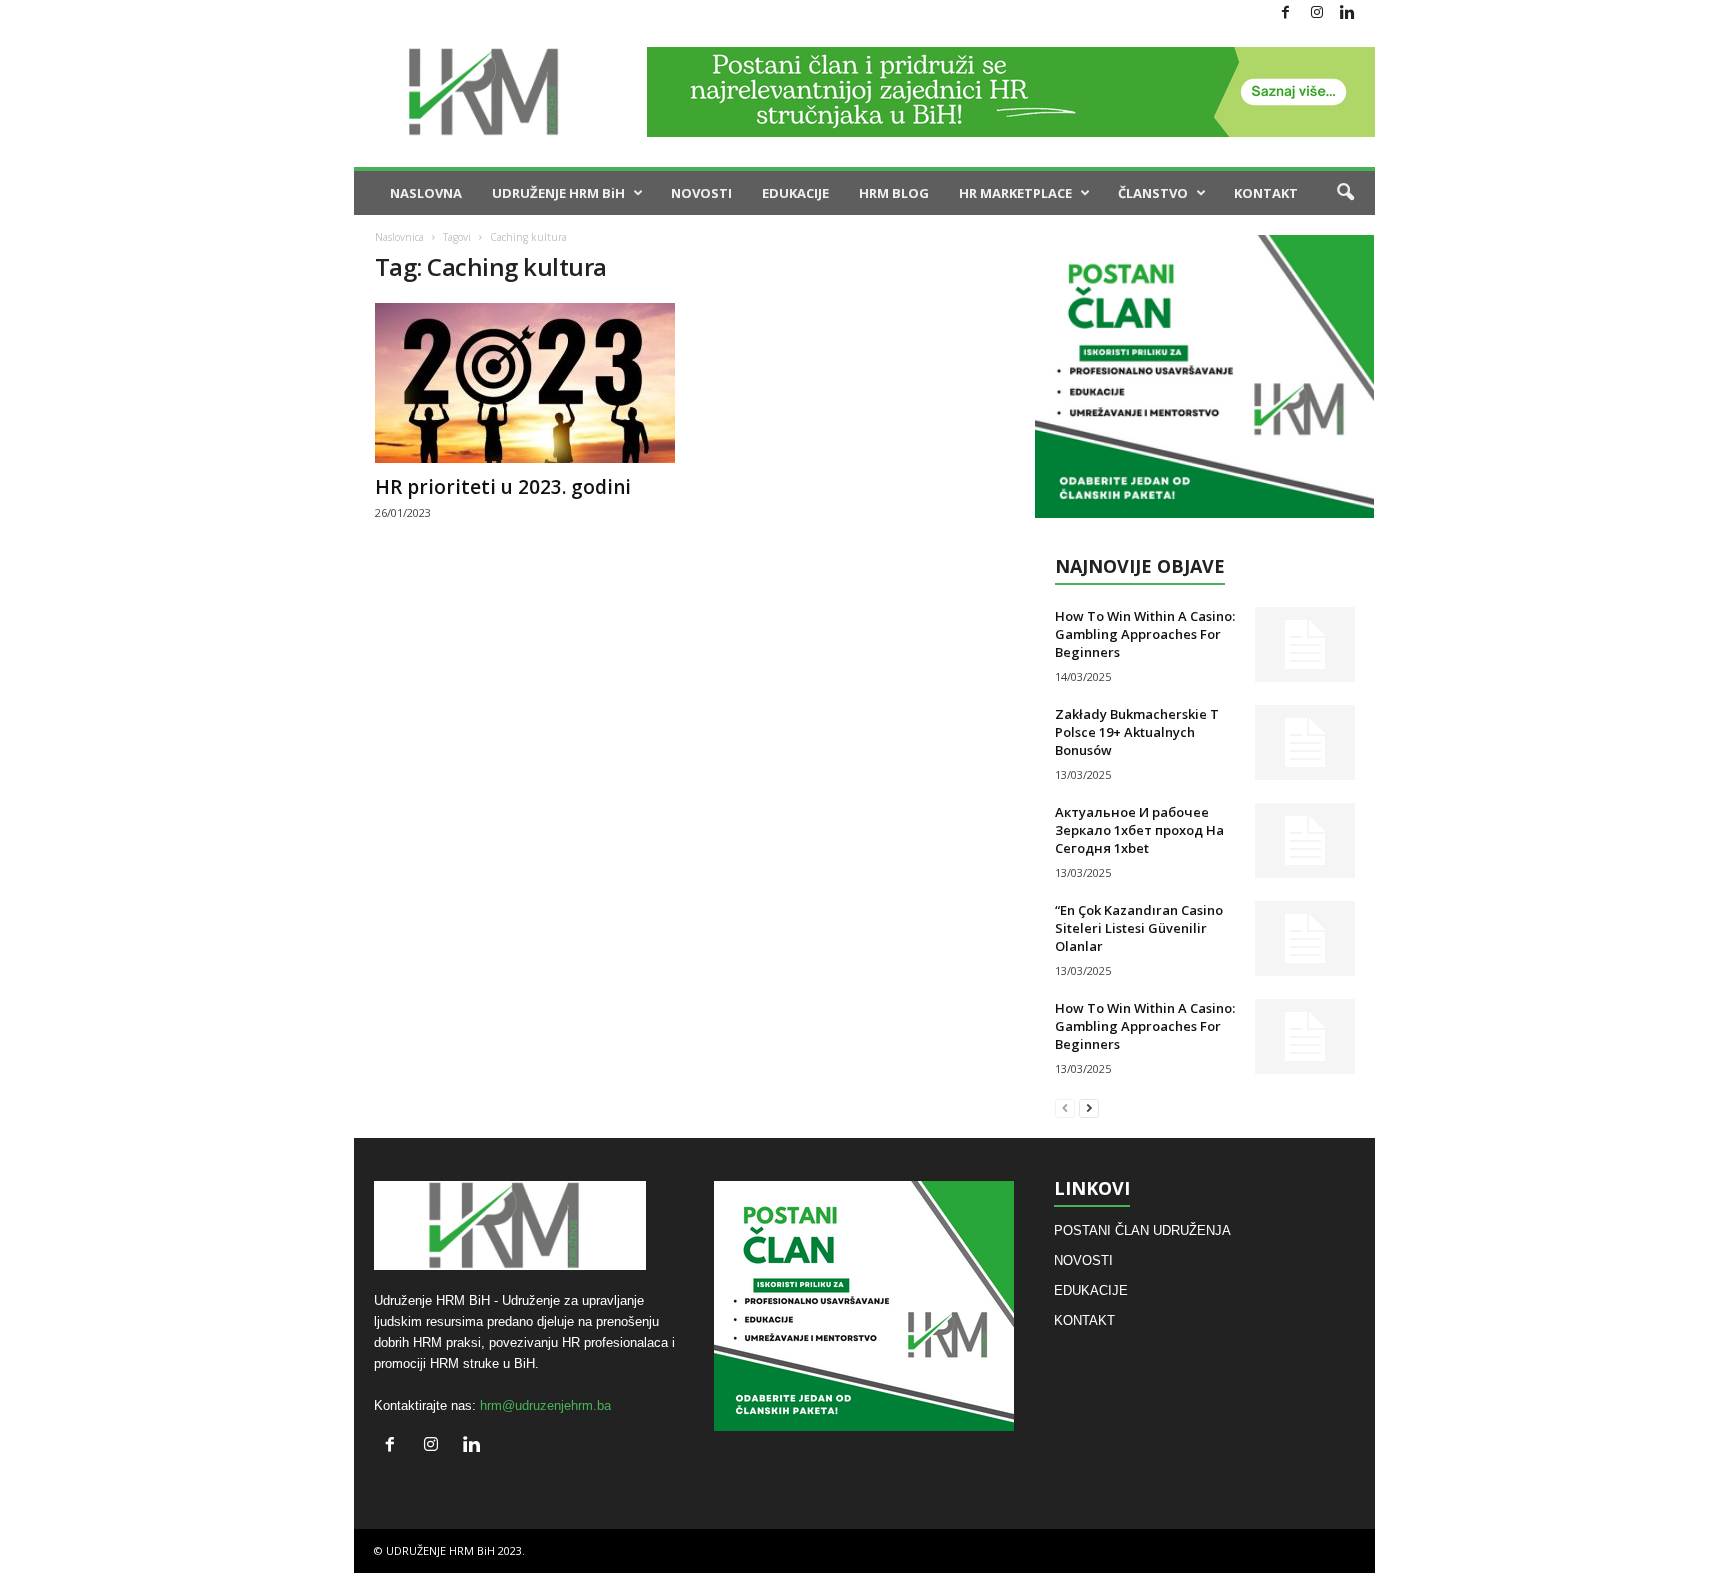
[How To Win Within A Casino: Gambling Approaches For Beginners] (1305, 644)
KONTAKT (1266, 193)
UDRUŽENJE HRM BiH (558, 193)
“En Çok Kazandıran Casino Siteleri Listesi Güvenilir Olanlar (1139, 928)
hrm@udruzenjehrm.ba (545, 1405)
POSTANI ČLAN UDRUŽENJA (1142, 1230)
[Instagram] (1317, 13)
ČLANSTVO (1153, 193)
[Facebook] (1286, 13)
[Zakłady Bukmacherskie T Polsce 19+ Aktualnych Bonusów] (1305, 742)
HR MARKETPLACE (1015, 193)
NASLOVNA (426, 193)
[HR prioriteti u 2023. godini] (525, 383)
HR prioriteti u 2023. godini (503, 487)
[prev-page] (1065, 1107)
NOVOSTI (701, 193)
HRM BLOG (894, 193)
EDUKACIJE (795, 193)
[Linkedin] (1348, 13)
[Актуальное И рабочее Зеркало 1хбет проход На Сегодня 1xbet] (1305, 840)
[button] (1345, 193)
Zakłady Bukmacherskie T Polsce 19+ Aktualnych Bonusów (1137, 732)
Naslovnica (399, 237)
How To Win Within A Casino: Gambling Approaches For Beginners (1145, 634)
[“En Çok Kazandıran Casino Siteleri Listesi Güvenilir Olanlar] (1305, 938)
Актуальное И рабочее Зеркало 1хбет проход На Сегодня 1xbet (1139, 830)
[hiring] (1204, 376)
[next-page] (1089, 1107)
